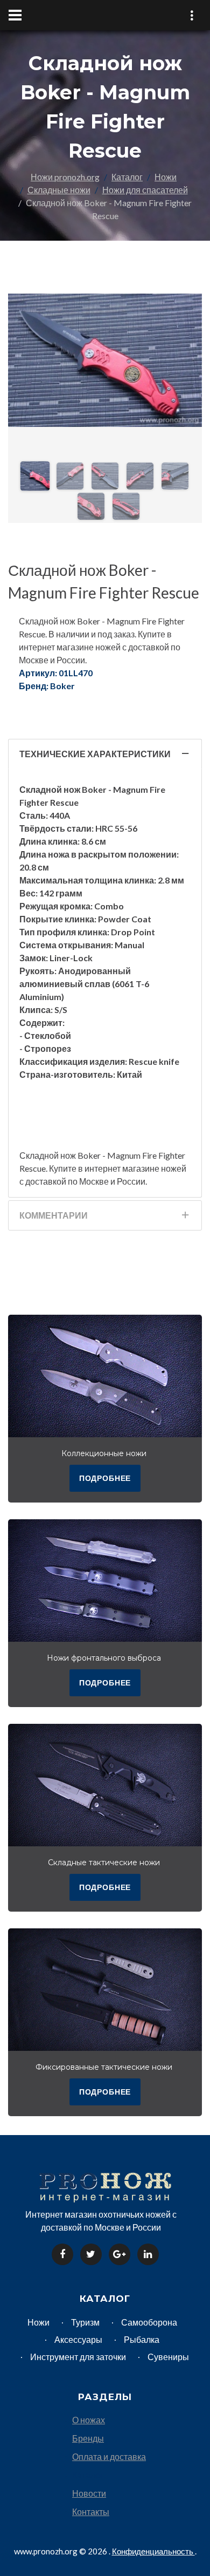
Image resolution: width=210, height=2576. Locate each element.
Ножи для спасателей (145, 190)
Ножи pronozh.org (65, 177)
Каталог (127, 177)
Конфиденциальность (153, 2551)
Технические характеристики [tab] (95, 754)
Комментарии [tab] (54, 1215)
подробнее (105, 1478)
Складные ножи (59, 190)
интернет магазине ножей (135, 1168)
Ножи (166, 177)
